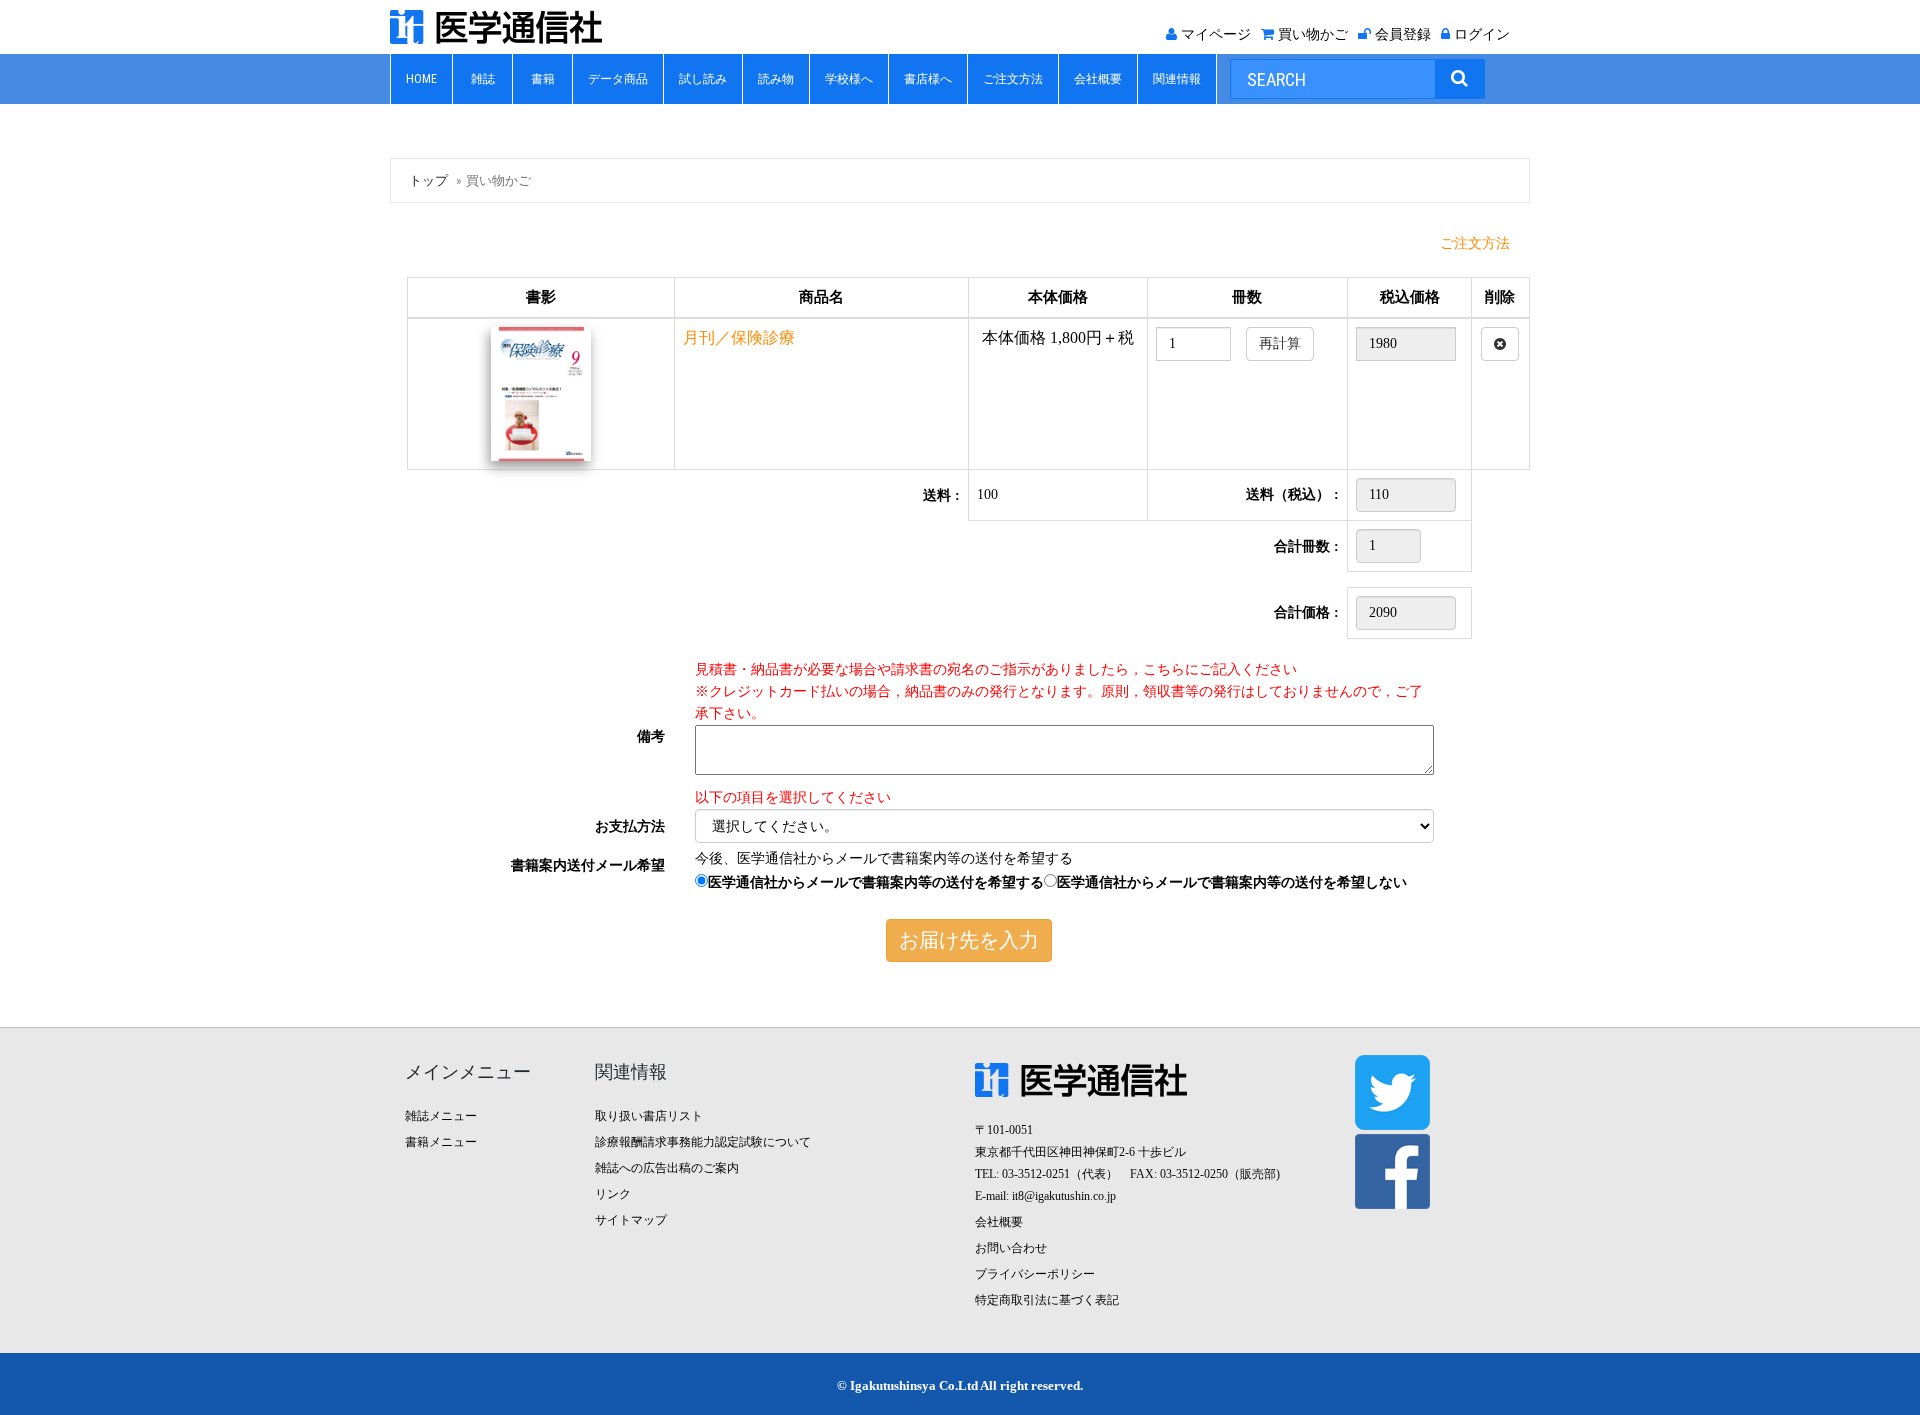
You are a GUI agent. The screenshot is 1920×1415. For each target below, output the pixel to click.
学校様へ (849, 79)
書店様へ (928, 79)
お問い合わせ (1011, 1248)
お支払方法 (630, 826)
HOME (421, 79)
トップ (428, 180)
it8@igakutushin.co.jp (1064, 1196)
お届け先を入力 (969, 940)
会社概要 (1098, 79)
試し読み (703, 79)
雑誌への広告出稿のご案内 (667, 1168)
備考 (651, 736)
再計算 (1280, 343)
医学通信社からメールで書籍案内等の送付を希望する (876, 882)
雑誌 (483, 79)
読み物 (776, 79)
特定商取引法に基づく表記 (1047, 1300)
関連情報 (1177, 79)
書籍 (543, 79)
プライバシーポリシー (1035, 1274)
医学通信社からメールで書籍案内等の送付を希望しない (1232, 882)
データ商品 (618, 79)
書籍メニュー (441, 1142)
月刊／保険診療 (739, 337)
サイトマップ (631, 1220)
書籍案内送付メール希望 (588, 865)
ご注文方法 (1013, 79)
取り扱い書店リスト (649, 1116)
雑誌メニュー (441, 1116)
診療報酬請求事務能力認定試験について (703, 1142)
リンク (613, 1194)
